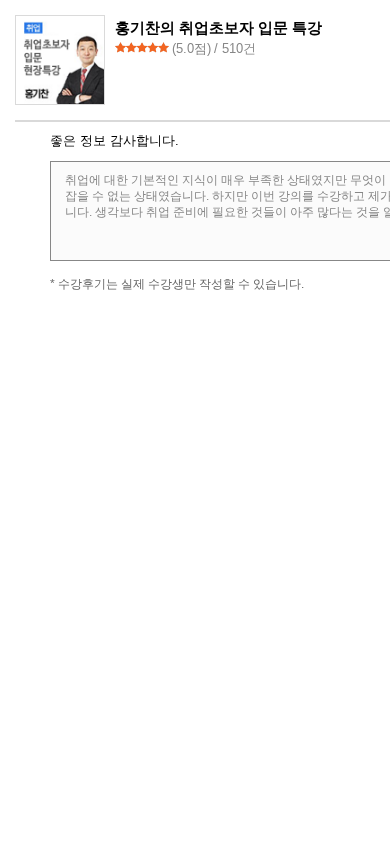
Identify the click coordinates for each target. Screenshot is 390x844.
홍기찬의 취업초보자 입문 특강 (218, 27)
